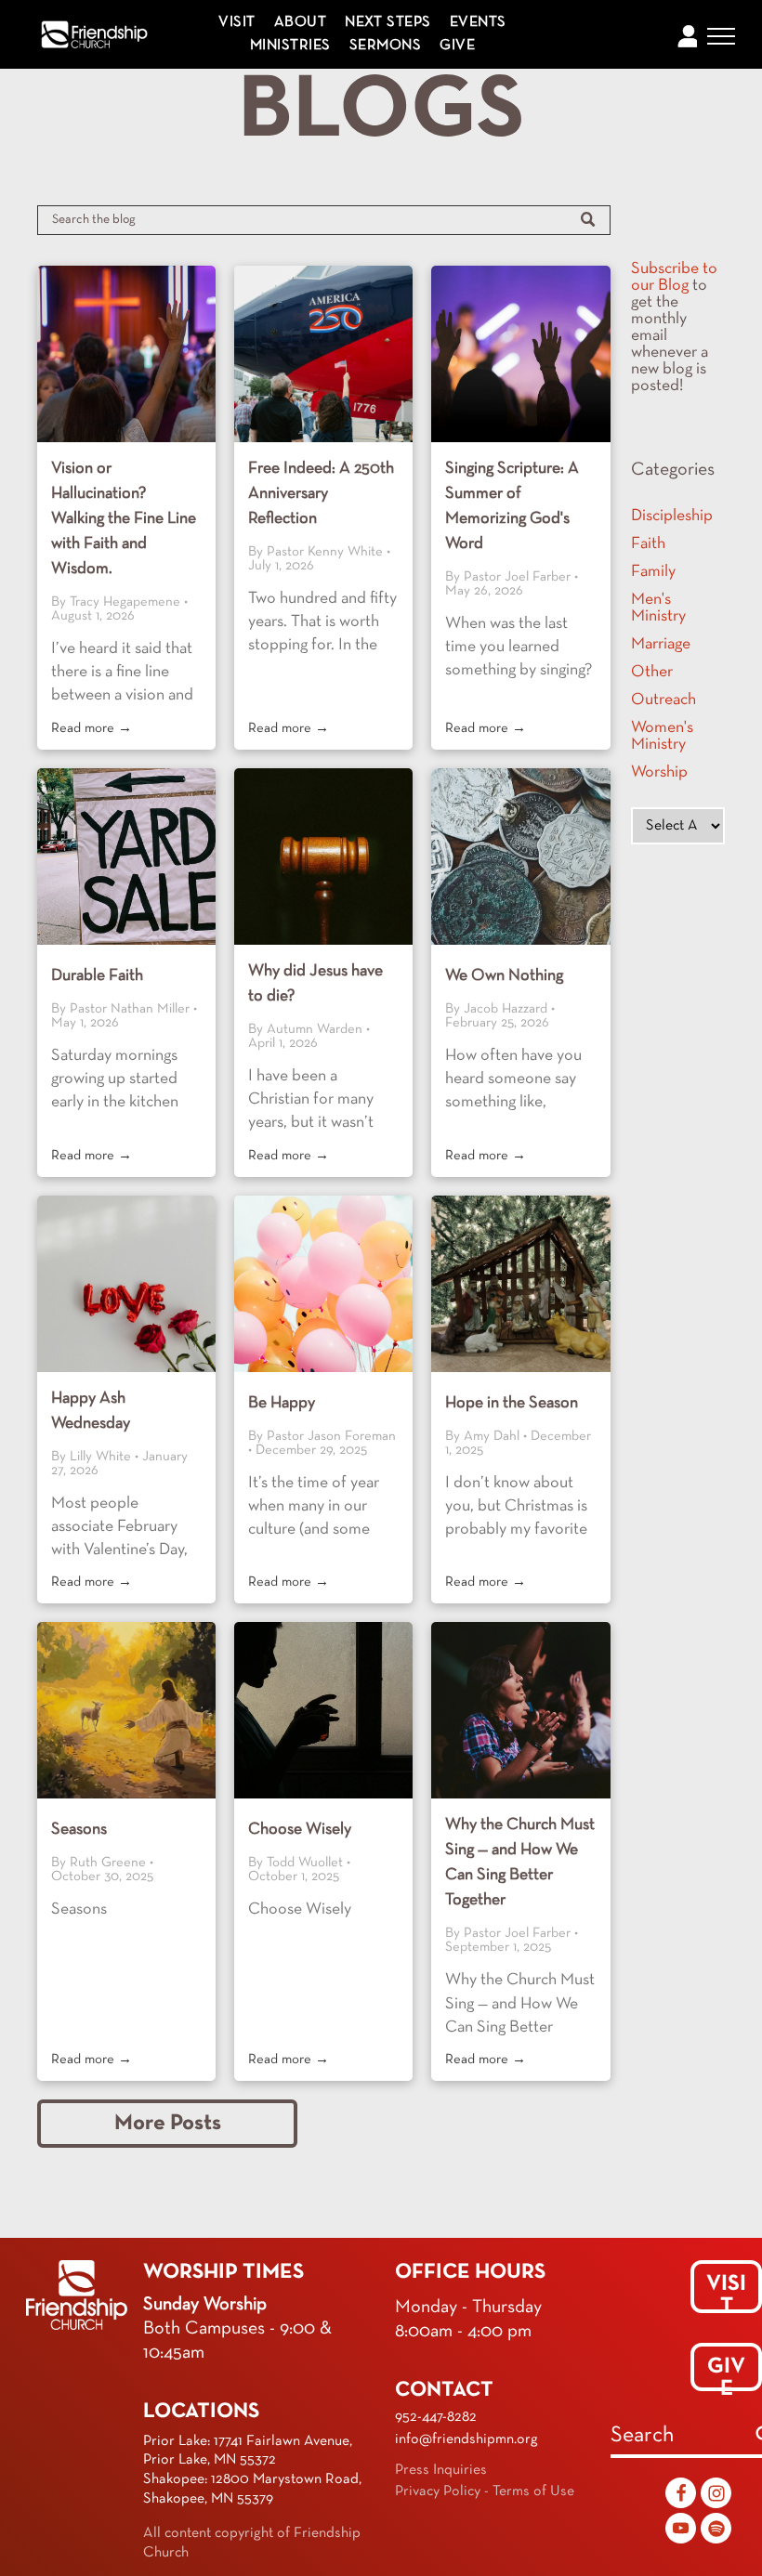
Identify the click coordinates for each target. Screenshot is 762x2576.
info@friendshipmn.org (466, 2439)
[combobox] (678, 2438)
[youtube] (681, 2530)
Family (653, 572)
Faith (648, 544)
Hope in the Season (512, 1403)
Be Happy (282, 1403)
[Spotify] (716, 2530)
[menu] (721, 36)
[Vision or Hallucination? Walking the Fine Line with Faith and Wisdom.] (126, 354)
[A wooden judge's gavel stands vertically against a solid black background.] (323, 856)
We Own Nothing (504, 976)
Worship (659, 772)
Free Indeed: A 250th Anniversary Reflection (321, 494)
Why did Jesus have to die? (315, 984)
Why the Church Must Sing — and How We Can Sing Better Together (520, 1863)
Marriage (661, 644)
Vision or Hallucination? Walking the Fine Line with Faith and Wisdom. (124, 519)
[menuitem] (236, 23)
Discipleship (672, 516)
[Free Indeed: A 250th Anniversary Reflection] (323, 354)
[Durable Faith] (126, 856)
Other (652, 672)
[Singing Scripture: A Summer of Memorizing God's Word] (520, 354)
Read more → (92, 728)
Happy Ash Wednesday (91, 1411)
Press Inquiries (441, 2470)
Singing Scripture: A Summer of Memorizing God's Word (512, 506)
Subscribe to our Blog (674, 277)
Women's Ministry (662, 736)
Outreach (663, 700)
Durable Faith (97, 976)
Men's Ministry (658, 608)
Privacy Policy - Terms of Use (485, 2491)
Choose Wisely (300, 1830)
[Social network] (681, 2495)
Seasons (79, 1830)
